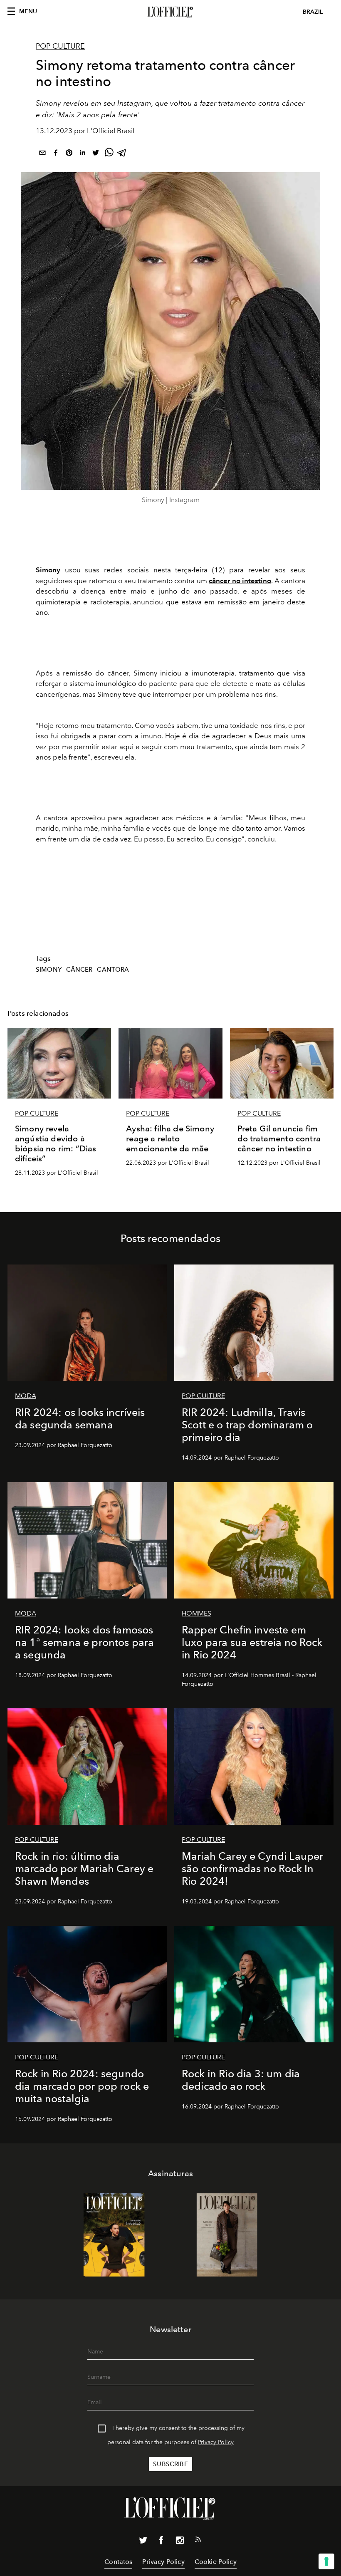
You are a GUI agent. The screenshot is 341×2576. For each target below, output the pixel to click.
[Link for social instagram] (180, 2542)
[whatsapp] (109, 154)
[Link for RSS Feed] (198, 2541)
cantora (113, 970)
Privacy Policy (216, 2442)
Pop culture (60, 46)
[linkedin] (82, 154)
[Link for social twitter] (143, 2542)
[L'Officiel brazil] (170, 12)
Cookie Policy (216, 2562)
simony (49, 970)
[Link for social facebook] (161, 2542)
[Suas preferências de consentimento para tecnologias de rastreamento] (326, 2561)
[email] (42, 154)
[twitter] (96, 154)
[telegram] (122, 154)
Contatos (118, 2562)
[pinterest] (69, 154)
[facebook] (56, 154)
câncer (79, 970)
